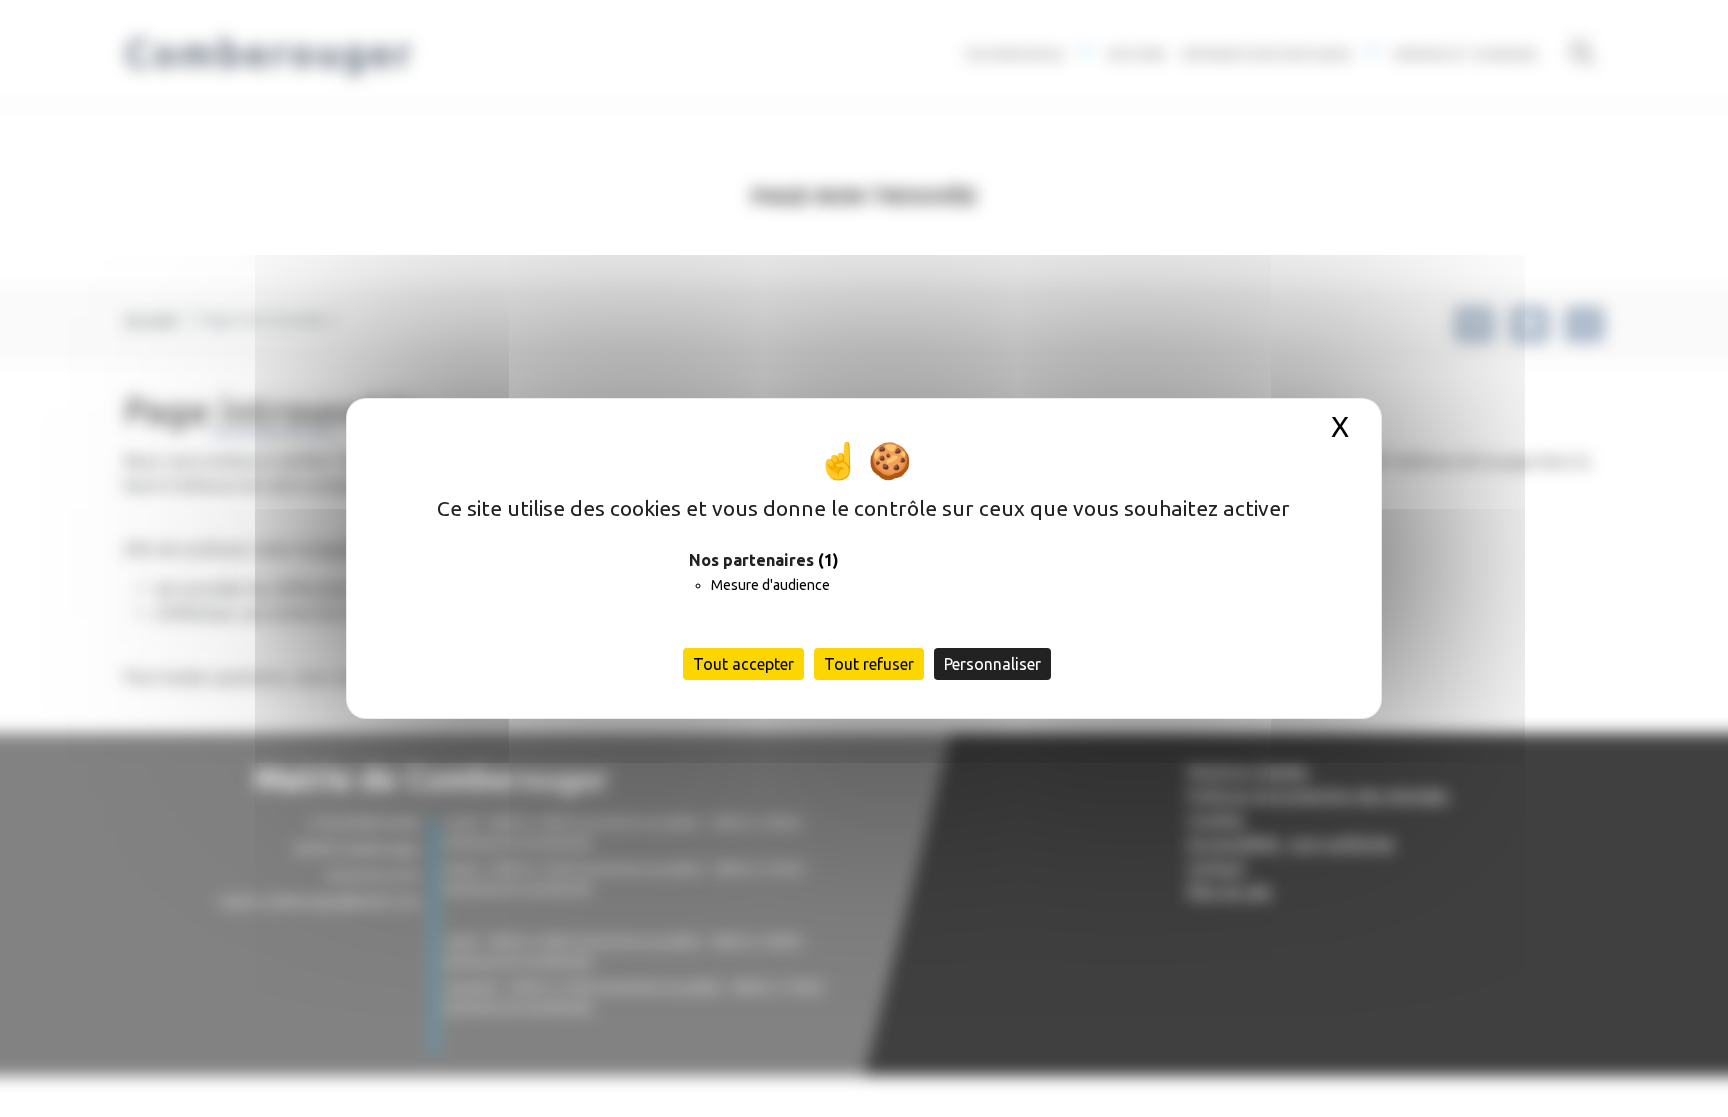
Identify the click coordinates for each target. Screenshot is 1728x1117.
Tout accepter (743, 664)
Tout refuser (869, 664)
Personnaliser (992, 664)
